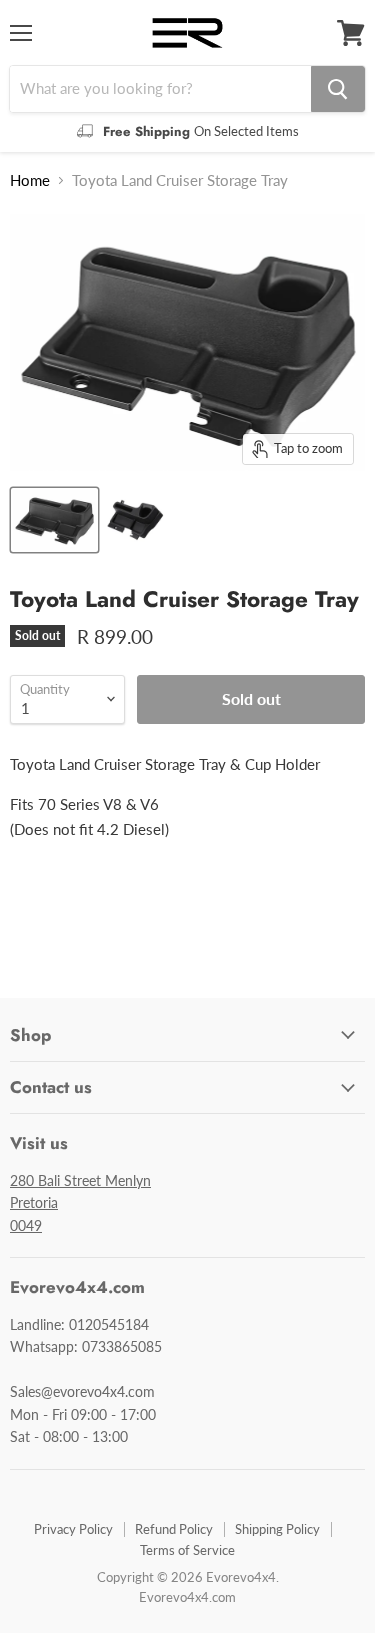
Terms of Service (187, 1550)
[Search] (338, 89)
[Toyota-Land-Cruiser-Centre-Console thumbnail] (54, 520)
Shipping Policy (277, 1529)
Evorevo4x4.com (187, 1597)
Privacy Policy (73, 1529)
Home (30, 180)
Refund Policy (174, 1529)
